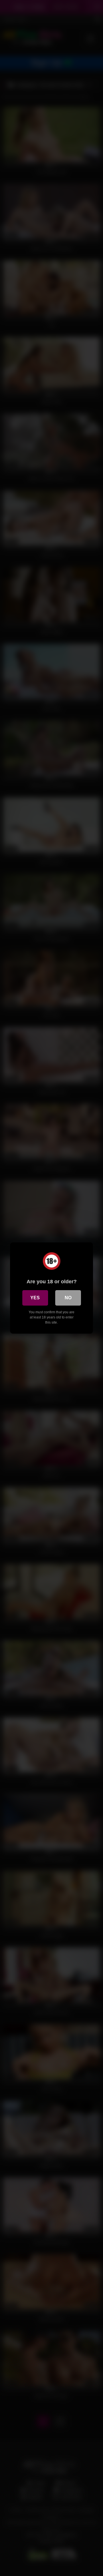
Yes (35, 1298)
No (68, 1298)
